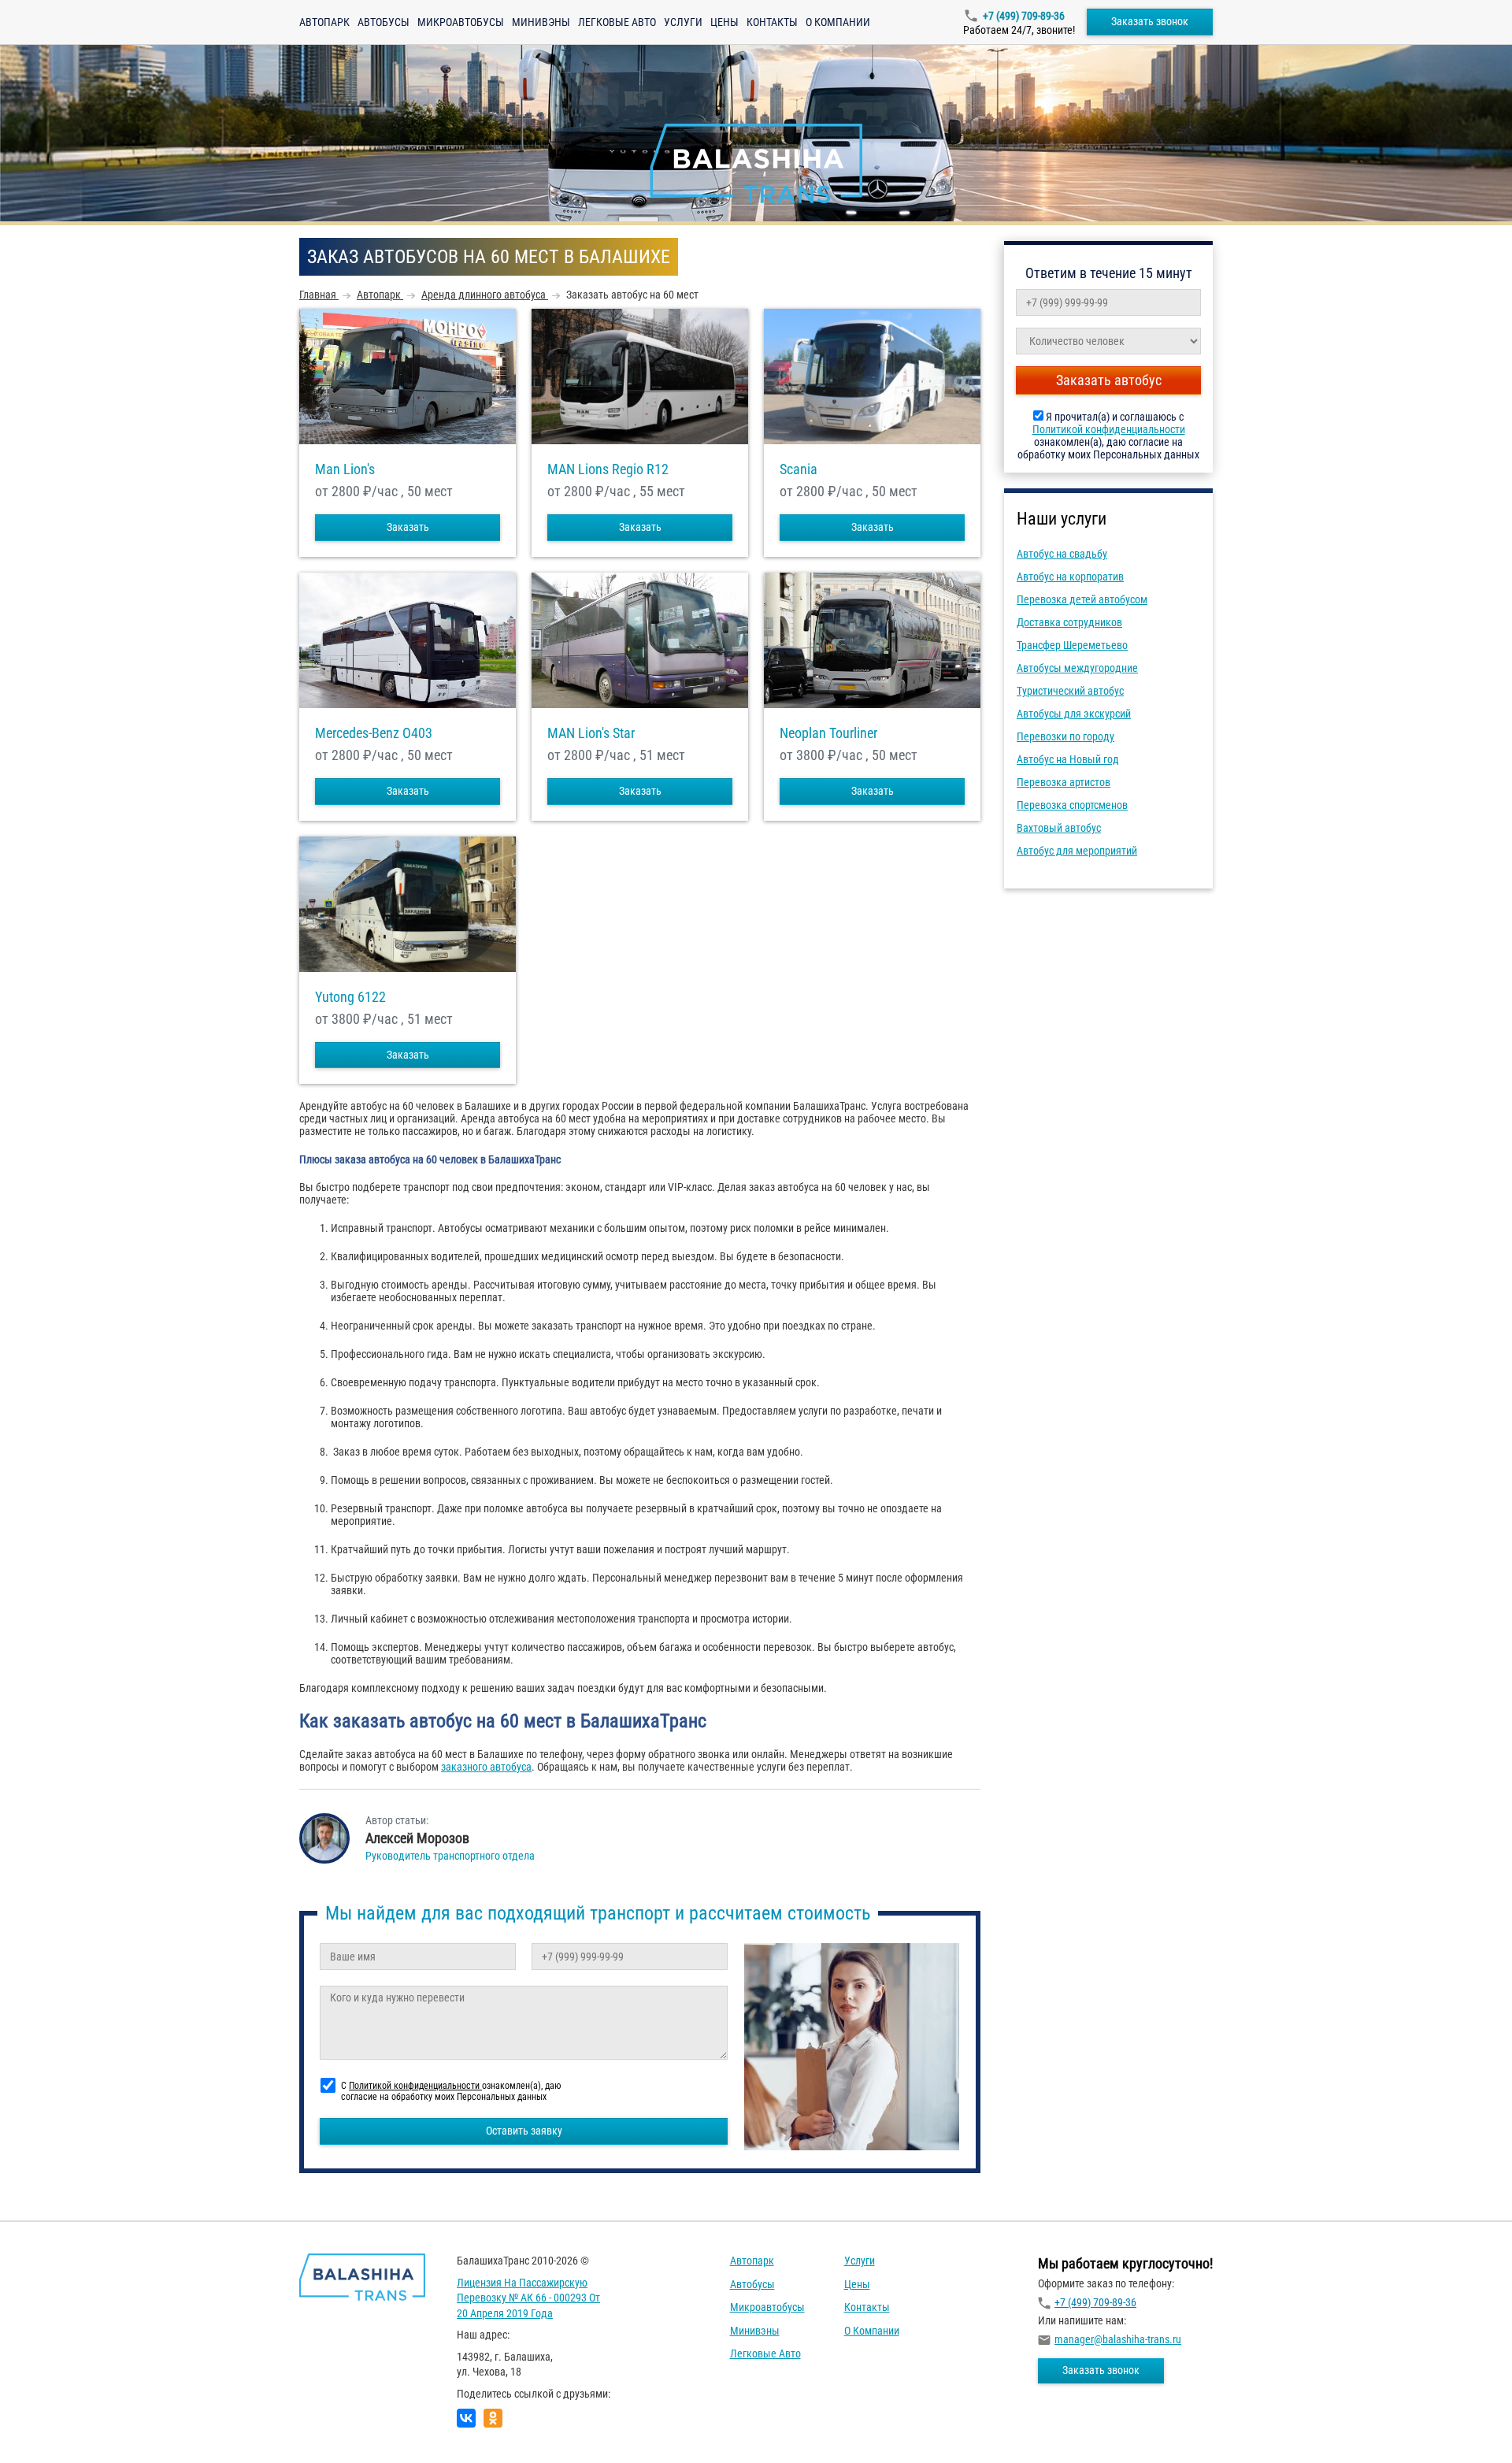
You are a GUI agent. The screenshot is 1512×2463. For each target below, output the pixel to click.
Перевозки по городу (1065, 736)
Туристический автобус (1070, 691)
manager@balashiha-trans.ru (1118, 2339)
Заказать (408, 527)
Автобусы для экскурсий (1074, 714)
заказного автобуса (486, 1767)
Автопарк (324, 22)
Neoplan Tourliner (828, 733)
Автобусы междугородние (1077, 668)
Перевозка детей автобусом (1082, 599)
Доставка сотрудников (1069, 622)
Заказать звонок (1150, 21)
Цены (724, 22)
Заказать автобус (1109, 380)
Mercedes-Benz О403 (374, 733)
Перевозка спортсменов (1072, 805)
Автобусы (384, 22)
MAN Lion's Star (591, 733)
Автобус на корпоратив (1070, 577)
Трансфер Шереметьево (1072, 645)
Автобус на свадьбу (1062, 554)
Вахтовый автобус (1059, 828)
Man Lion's (345, 469)
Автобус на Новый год (1068, 759)
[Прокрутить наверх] (51, 2426)
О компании (838, 22)
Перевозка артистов (1064, 782)
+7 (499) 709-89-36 (1024, 16)
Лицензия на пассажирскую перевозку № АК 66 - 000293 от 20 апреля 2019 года (528, 2298)
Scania (799, 469)
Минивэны (541, 22)
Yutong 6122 (350, 997)
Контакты (772, 22)
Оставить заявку (524, 2131)
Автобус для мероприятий (1077, 851)
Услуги (683, 22)
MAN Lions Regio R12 (608, 469)
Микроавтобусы (461, 22)
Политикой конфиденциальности (1109, 429)
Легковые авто (617, 22)
